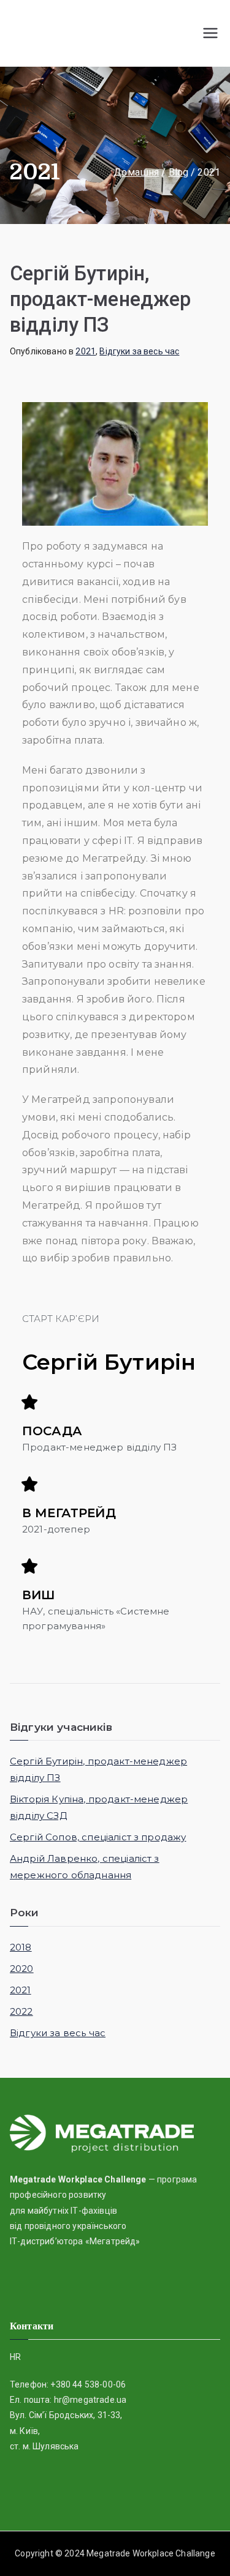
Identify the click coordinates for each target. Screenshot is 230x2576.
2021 (86, 351)
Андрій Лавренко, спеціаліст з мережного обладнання (85, 1867)
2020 (22, 1969)
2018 (21, 1947)
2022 (21, 2011)
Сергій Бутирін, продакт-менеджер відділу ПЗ (101, 299)
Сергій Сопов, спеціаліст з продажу (98, 1837)
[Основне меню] (210, 33)
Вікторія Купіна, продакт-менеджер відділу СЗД (99, 1807)
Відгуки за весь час (139, 351)
